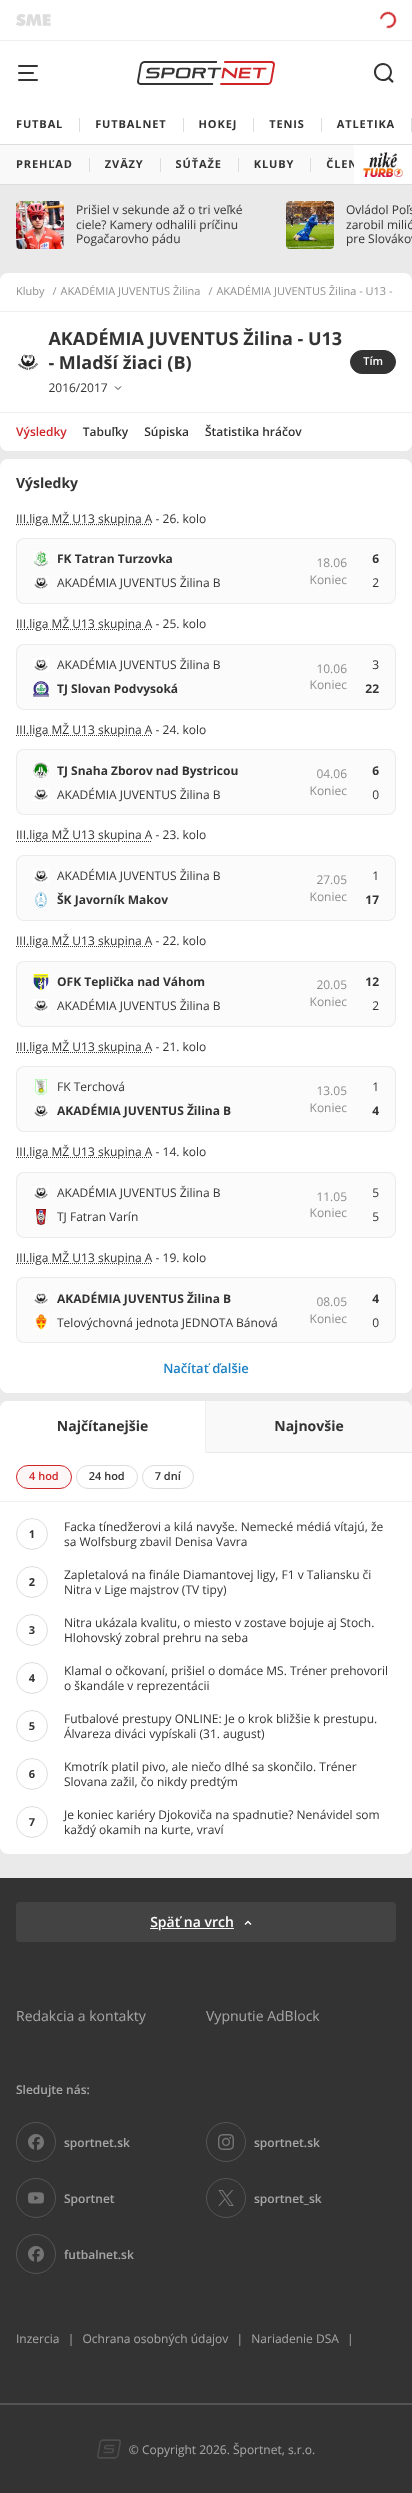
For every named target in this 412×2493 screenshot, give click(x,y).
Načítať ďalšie (206, 1368)
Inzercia (37, 2338)
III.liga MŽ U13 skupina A (84, 518)
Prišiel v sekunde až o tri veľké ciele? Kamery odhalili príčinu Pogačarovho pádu (159, 224)
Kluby (30, 292)
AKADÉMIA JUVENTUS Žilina (131, 292)
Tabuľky (105, 431)
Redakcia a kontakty (81, 2015)
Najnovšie (308, 1426)
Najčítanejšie (102, 1426)
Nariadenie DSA (295, 2338)
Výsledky (41, 431)
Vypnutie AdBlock (263, 2015)
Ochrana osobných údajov (155, 2338)
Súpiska (166, 431)
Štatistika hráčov (253, 431)
